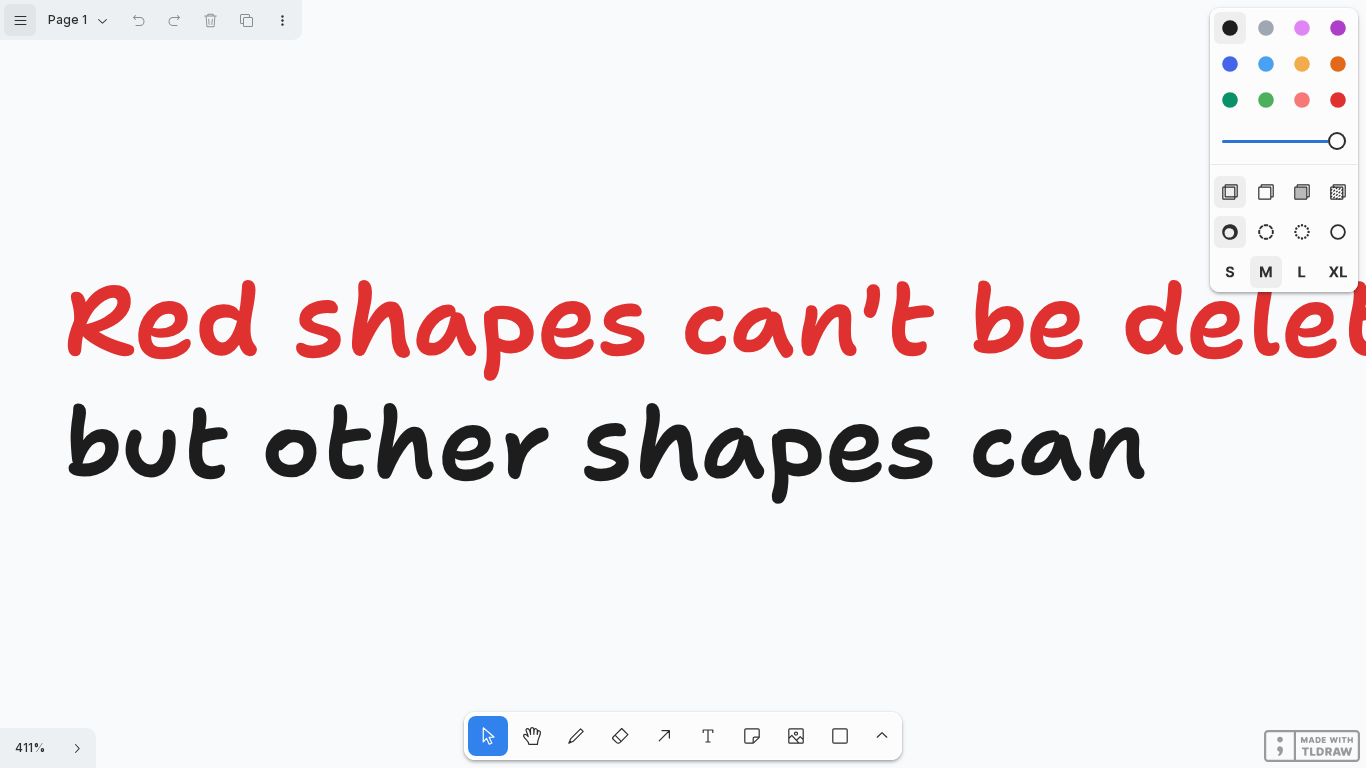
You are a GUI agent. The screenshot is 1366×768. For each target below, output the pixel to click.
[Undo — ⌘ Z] (138, 20)
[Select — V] (488, 736)
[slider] (1337, 141)
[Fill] (1338, 192)
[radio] (1230, 28)
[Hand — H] (532, 736)
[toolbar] (1284, 64)
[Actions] (282, 20)
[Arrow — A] (664, 736)
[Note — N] (752, 736)
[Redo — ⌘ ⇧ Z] (174, 20)
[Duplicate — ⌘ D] (246, 20)
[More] (882, 736)
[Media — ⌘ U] (796, 736)
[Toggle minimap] (76, 748)
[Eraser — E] (620, 736)
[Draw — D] (576, 736)
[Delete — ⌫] (210, 20)
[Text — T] (708, 736)
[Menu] (20, 20)
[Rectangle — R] (840, 736)
